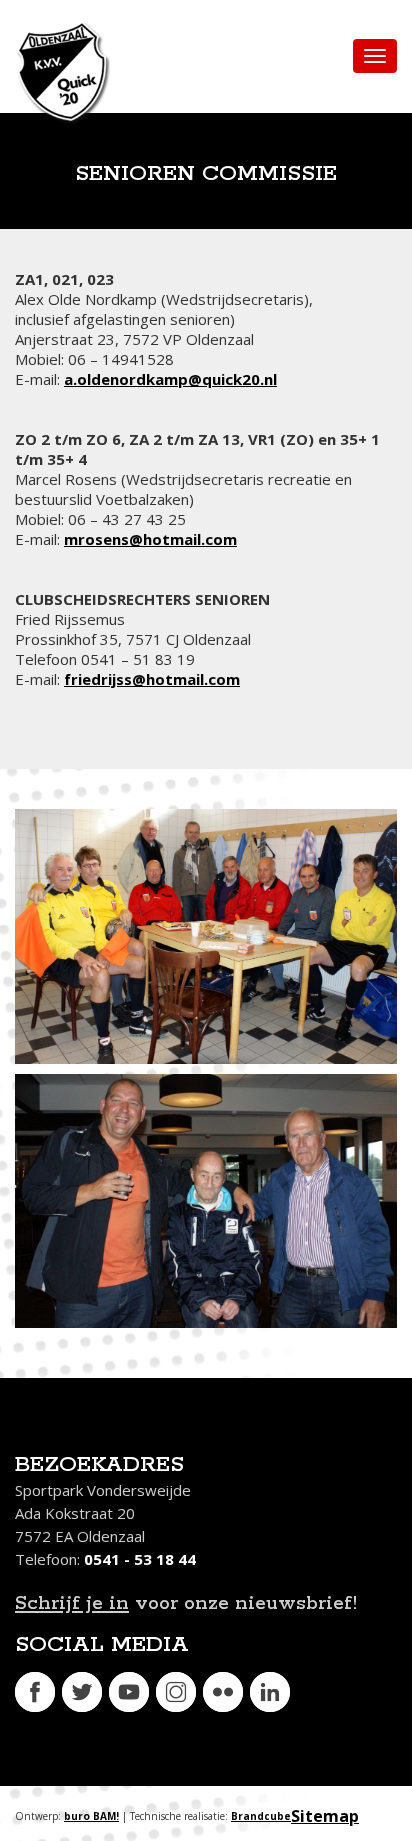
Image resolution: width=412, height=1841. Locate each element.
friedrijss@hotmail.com (152, 679)
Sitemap (325, 1816)
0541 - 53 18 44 (140, 1559)
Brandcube (261, 1816)
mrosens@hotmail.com (150, 539)
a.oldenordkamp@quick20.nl (170, 379)
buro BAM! (91, 1816)
